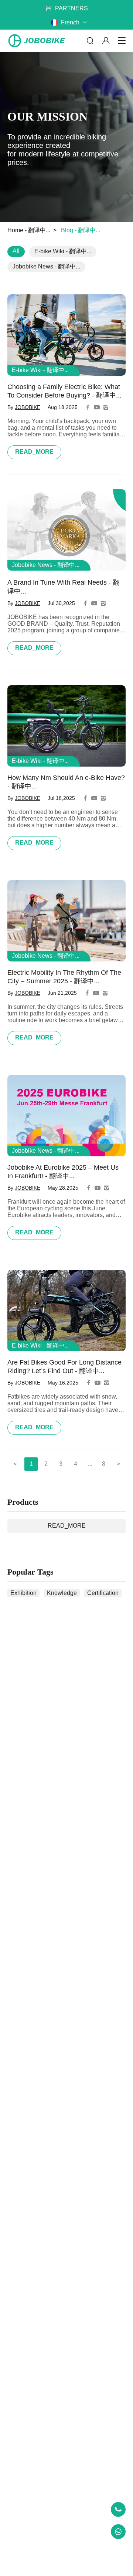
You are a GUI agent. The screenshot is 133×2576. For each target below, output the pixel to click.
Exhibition (23, 1593)
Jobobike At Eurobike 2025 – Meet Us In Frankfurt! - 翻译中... (63, 1172)
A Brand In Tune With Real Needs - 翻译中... (63, 587)
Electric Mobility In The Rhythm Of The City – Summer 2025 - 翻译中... (64, 977)
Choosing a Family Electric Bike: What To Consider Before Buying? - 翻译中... (64, 391)
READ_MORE (34, 452)
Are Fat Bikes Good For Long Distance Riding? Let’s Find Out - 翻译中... (64, 1367)
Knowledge (62, 1593)
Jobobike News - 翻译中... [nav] (46, 266)
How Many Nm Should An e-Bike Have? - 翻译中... (66, 782)
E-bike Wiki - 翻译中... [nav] (63, 251)
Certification (103, 1593)
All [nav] (16, 251)
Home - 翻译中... (29, 230)
